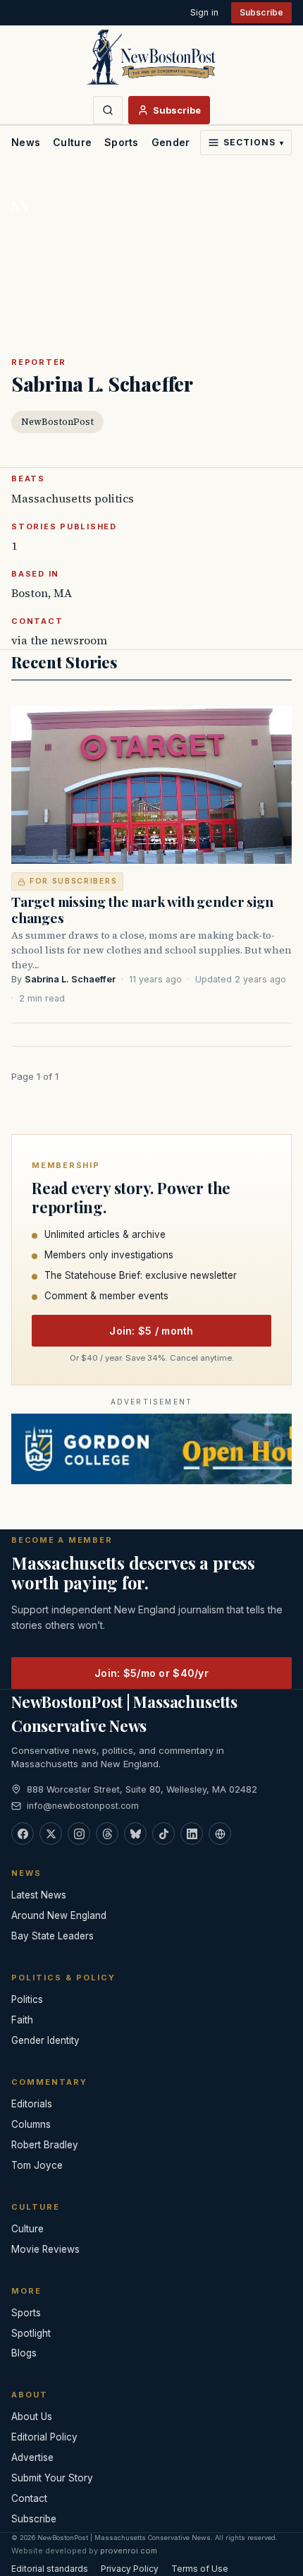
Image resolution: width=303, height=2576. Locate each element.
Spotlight (31, 2333)
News (26, 142)
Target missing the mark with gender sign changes (142, 909)
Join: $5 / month (151, 1331)
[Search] (108, 110)
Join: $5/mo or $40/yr (151, 1673)
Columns (31, 2124)
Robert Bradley (45, 2145)
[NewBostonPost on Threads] (107, 1834)
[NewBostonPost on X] (51, 1834)
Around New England (59, 1915)
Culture (72, 142)
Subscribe (261, 12)
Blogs (24, 2353)
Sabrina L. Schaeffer (70, 979)
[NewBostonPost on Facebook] (23, 1834)
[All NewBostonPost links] (220, 1834)
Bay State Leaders (52, 1936)
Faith (22, 2020)
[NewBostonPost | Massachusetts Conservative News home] (151, 56)
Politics (27, 1999)
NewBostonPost (57, 422)
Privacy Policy (130, 2569)
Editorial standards (50, 2569)
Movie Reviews (45, 2249)
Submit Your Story (52, 2478)
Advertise (32, 2457)
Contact (29, 2498)
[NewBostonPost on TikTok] (163, 1834)
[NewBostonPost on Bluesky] (135, 1834)
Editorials (32, 2104)
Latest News (39, 1895)
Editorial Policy (44, 2437)
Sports (122, 142)
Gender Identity (192, 142)
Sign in (204, 12)
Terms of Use (200, 2569)
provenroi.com (129, 2551)
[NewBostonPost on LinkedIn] (192, 1834)
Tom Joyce (37, 2165)
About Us (32, 2416)
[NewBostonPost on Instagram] (79, 1834)
